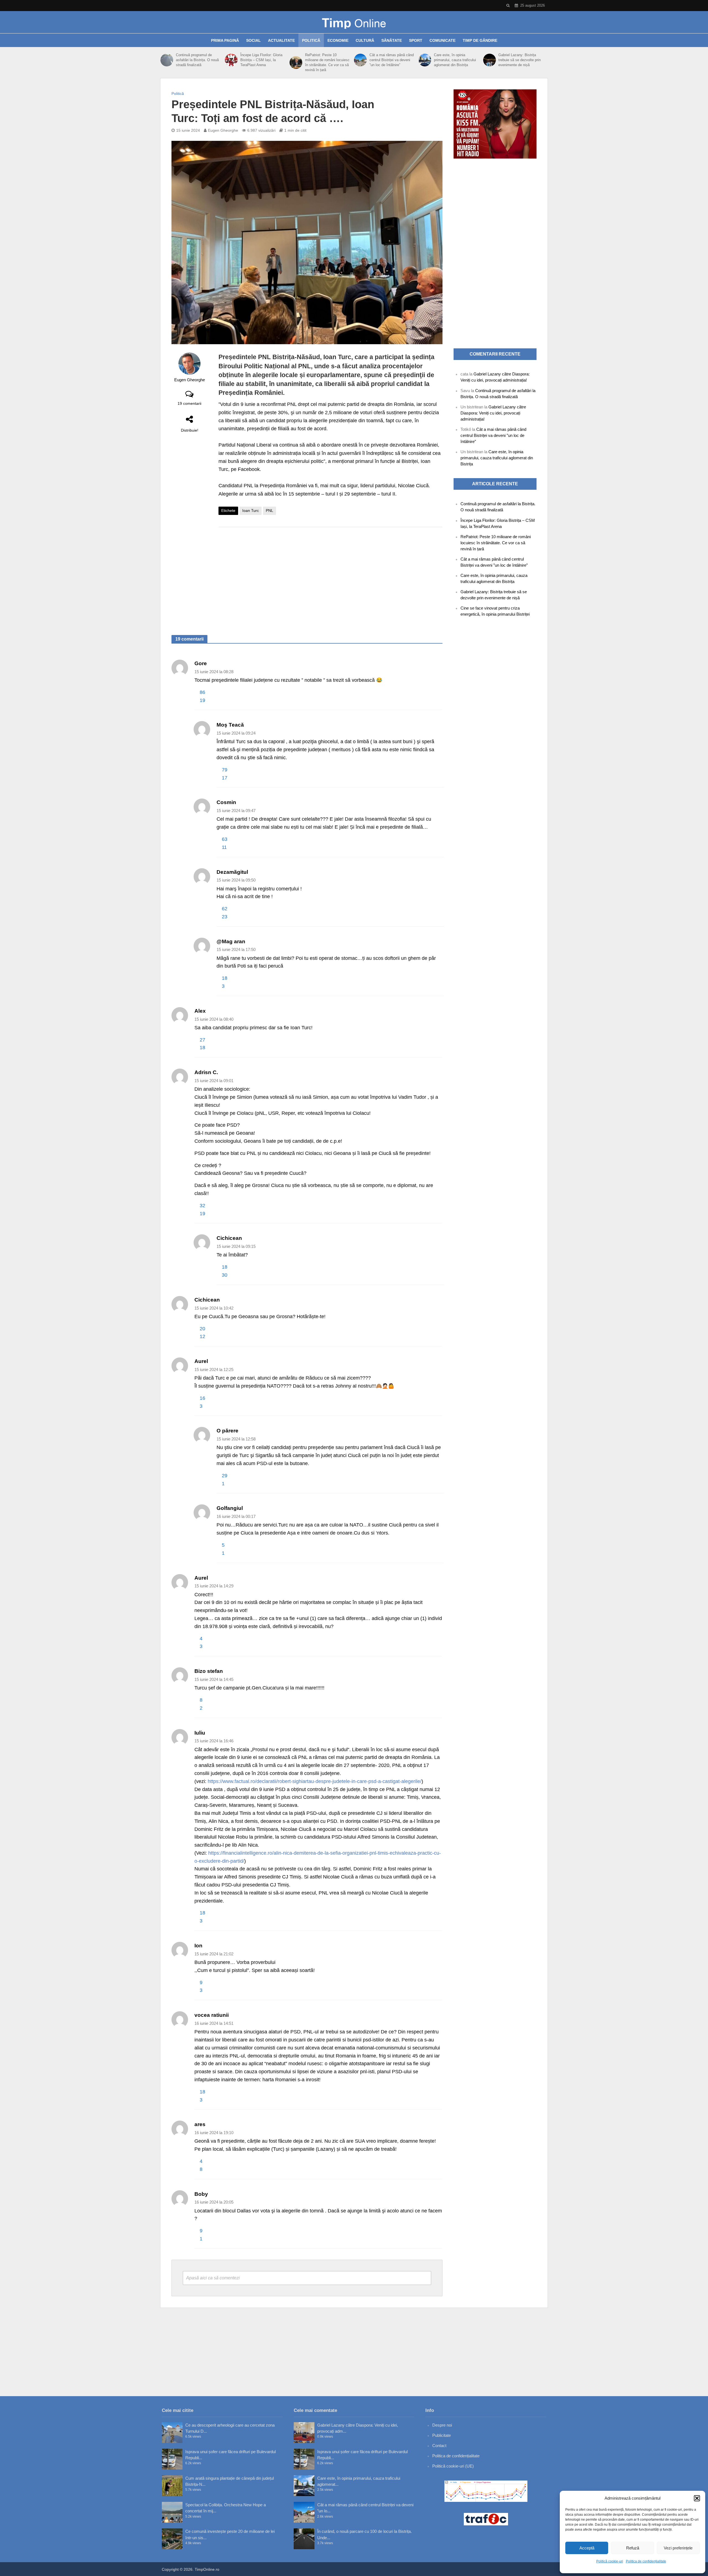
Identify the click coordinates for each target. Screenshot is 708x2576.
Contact (439, 2446)
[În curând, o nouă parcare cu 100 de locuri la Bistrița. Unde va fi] (304, 2539)
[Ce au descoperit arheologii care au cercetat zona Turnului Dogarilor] (172, 2433)
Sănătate (392, 40)
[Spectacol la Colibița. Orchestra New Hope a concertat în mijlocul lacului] (172, 2512)
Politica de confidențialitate (646, 2561)
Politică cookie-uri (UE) (453, 2466)
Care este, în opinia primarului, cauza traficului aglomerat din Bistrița (455, 60)
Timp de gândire (480, 40)
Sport (416, 40)
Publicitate (442, 2435)
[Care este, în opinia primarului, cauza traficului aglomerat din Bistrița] (425, 60)
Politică (311, 40)
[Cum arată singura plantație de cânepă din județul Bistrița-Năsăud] (172, 2486)
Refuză (633, 2548)
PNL (270, 510)
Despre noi (442, 2425)
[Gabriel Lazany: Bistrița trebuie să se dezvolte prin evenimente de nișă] (490, 60)
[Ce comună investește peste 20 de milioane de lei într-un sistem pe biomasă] (172, 2539)
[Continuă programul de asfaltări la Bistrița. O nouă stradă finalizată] (167, 60)
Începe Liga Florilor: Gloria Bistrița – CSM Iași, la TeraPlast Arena (261, 60)
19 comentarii (189, 403)
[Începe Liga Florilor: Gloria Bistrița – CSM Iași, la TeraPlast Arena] (231, 60)
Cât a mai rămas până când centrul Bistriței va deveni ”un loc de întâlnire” (392, 60)
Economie (338, 40)
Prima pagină (225, 40)
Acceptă (587, 2548)
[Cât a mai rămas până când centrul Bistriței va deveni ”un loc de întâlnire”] (360, 60)
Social (253, 40)
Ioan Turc (251, 510)
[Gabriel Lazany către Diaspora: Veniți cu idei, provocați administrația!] (304, 2433)
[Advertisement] (330, 576)
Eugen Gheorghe (223, 130)
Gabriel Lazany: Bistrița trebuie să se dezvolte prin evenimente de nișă (520, 60)
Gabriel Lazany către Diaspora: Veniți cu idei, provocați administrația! (493, 413)
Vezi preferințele (678, 2548)
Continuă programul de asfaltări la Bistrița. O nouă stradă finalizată (197, 60)
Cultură (365, 40)
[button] (697, 2498)
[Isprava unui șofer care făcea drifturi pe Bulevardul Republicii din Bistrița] (172, 2459)
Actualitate (281, 40)
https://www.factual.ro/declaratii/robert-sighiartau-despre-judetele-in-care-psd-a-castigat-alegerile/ (315, 1781)
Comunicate (442, 40)
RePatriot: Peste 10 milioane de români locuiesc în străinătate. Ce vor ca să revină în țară (327, 62)
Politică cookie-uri (610, 2561)
